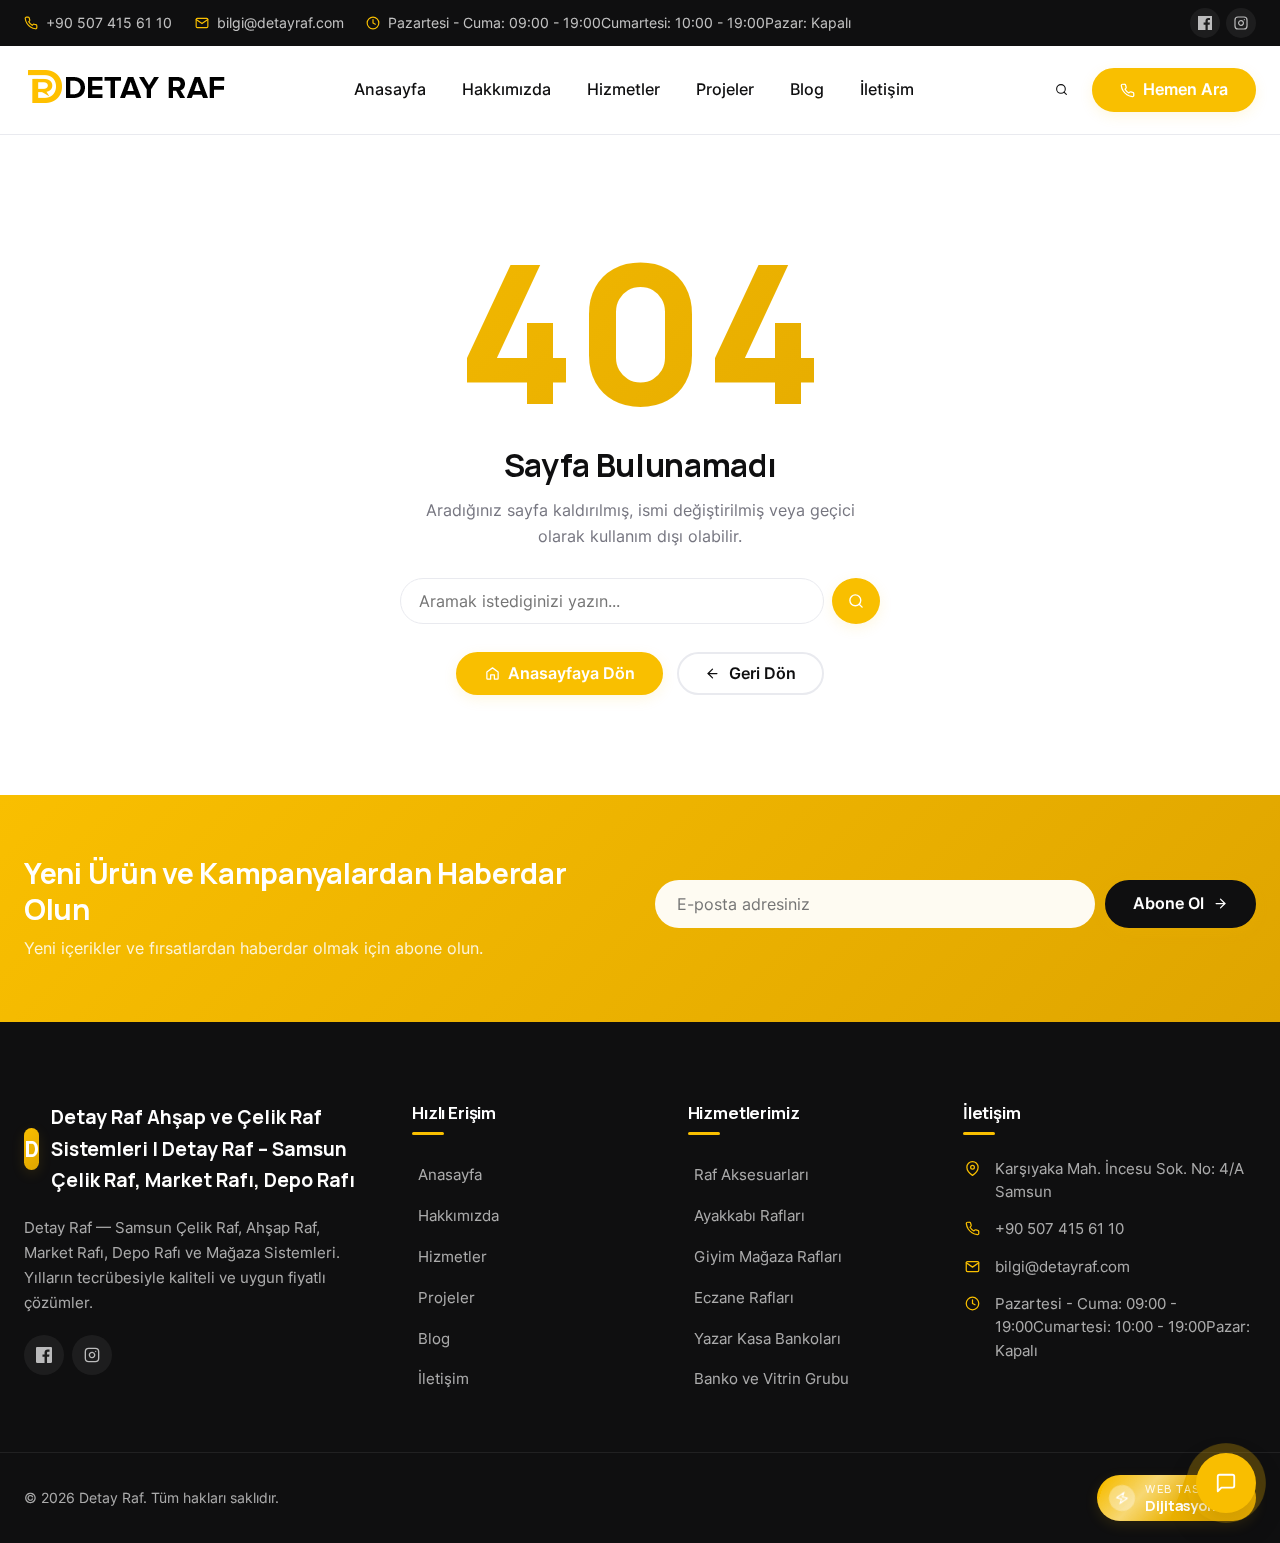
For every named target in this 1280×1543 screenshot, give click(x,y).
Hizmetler (623, 89)
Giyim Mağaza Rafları (768, 1256)
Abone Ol (1168, 903)
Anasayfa (390, 89)
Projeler (725, 89)
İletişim (887, 89)
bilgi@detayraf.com (1062, 1266)
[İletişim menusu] (1226, 1483)
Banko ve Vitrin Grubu (771, 1378)
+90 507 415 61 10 (1059, 1228)
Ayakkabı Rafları (749, 1215)
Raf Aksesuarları (751, 1174)
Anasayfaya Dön (571, 673)
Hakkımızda (506, 89)
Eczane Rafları (744, 1297)
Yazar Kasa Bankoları (767, 1338)
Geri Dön (762, 673)
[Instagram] (1241, 23)
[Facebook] (1205, 23)
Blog (807, 89)
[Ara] (1062, 90)
